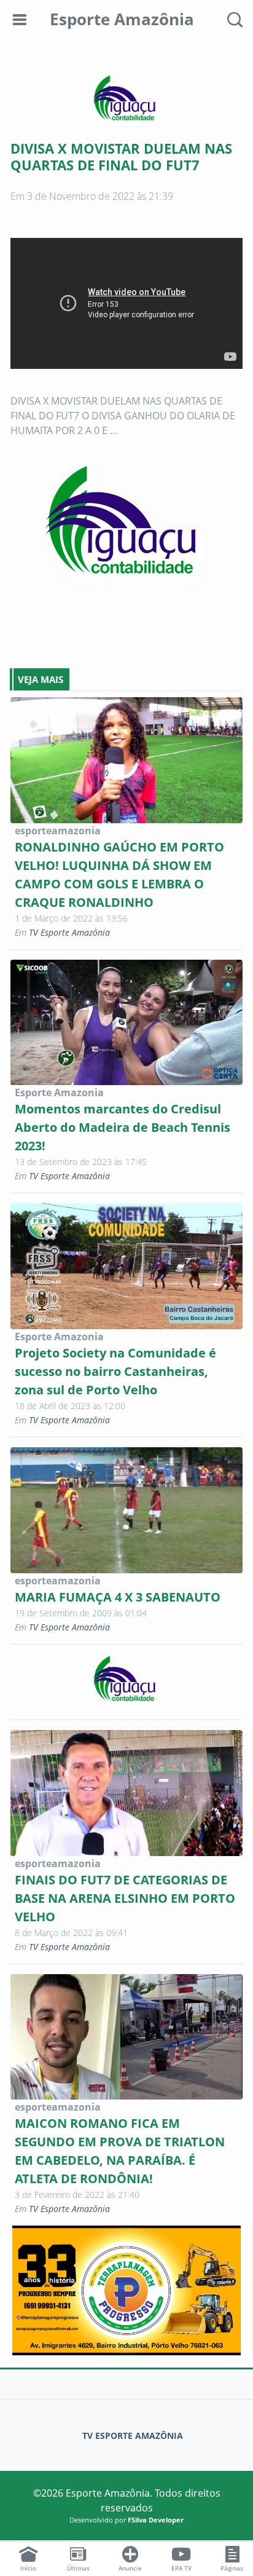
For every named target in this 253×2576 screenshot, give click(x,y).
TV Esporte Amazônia (69, 932)
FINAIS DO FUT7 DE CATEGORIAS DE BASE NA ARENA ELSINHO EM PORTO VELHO (125, 1898)
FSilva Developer (156, 2520)
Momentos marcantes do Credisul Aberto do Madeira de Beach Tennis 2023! (123, 1127)
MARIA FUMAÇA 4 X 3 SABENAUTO (118, 1597)
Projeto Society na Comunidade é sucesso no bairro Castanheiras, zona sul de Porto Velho (115, 1371)
